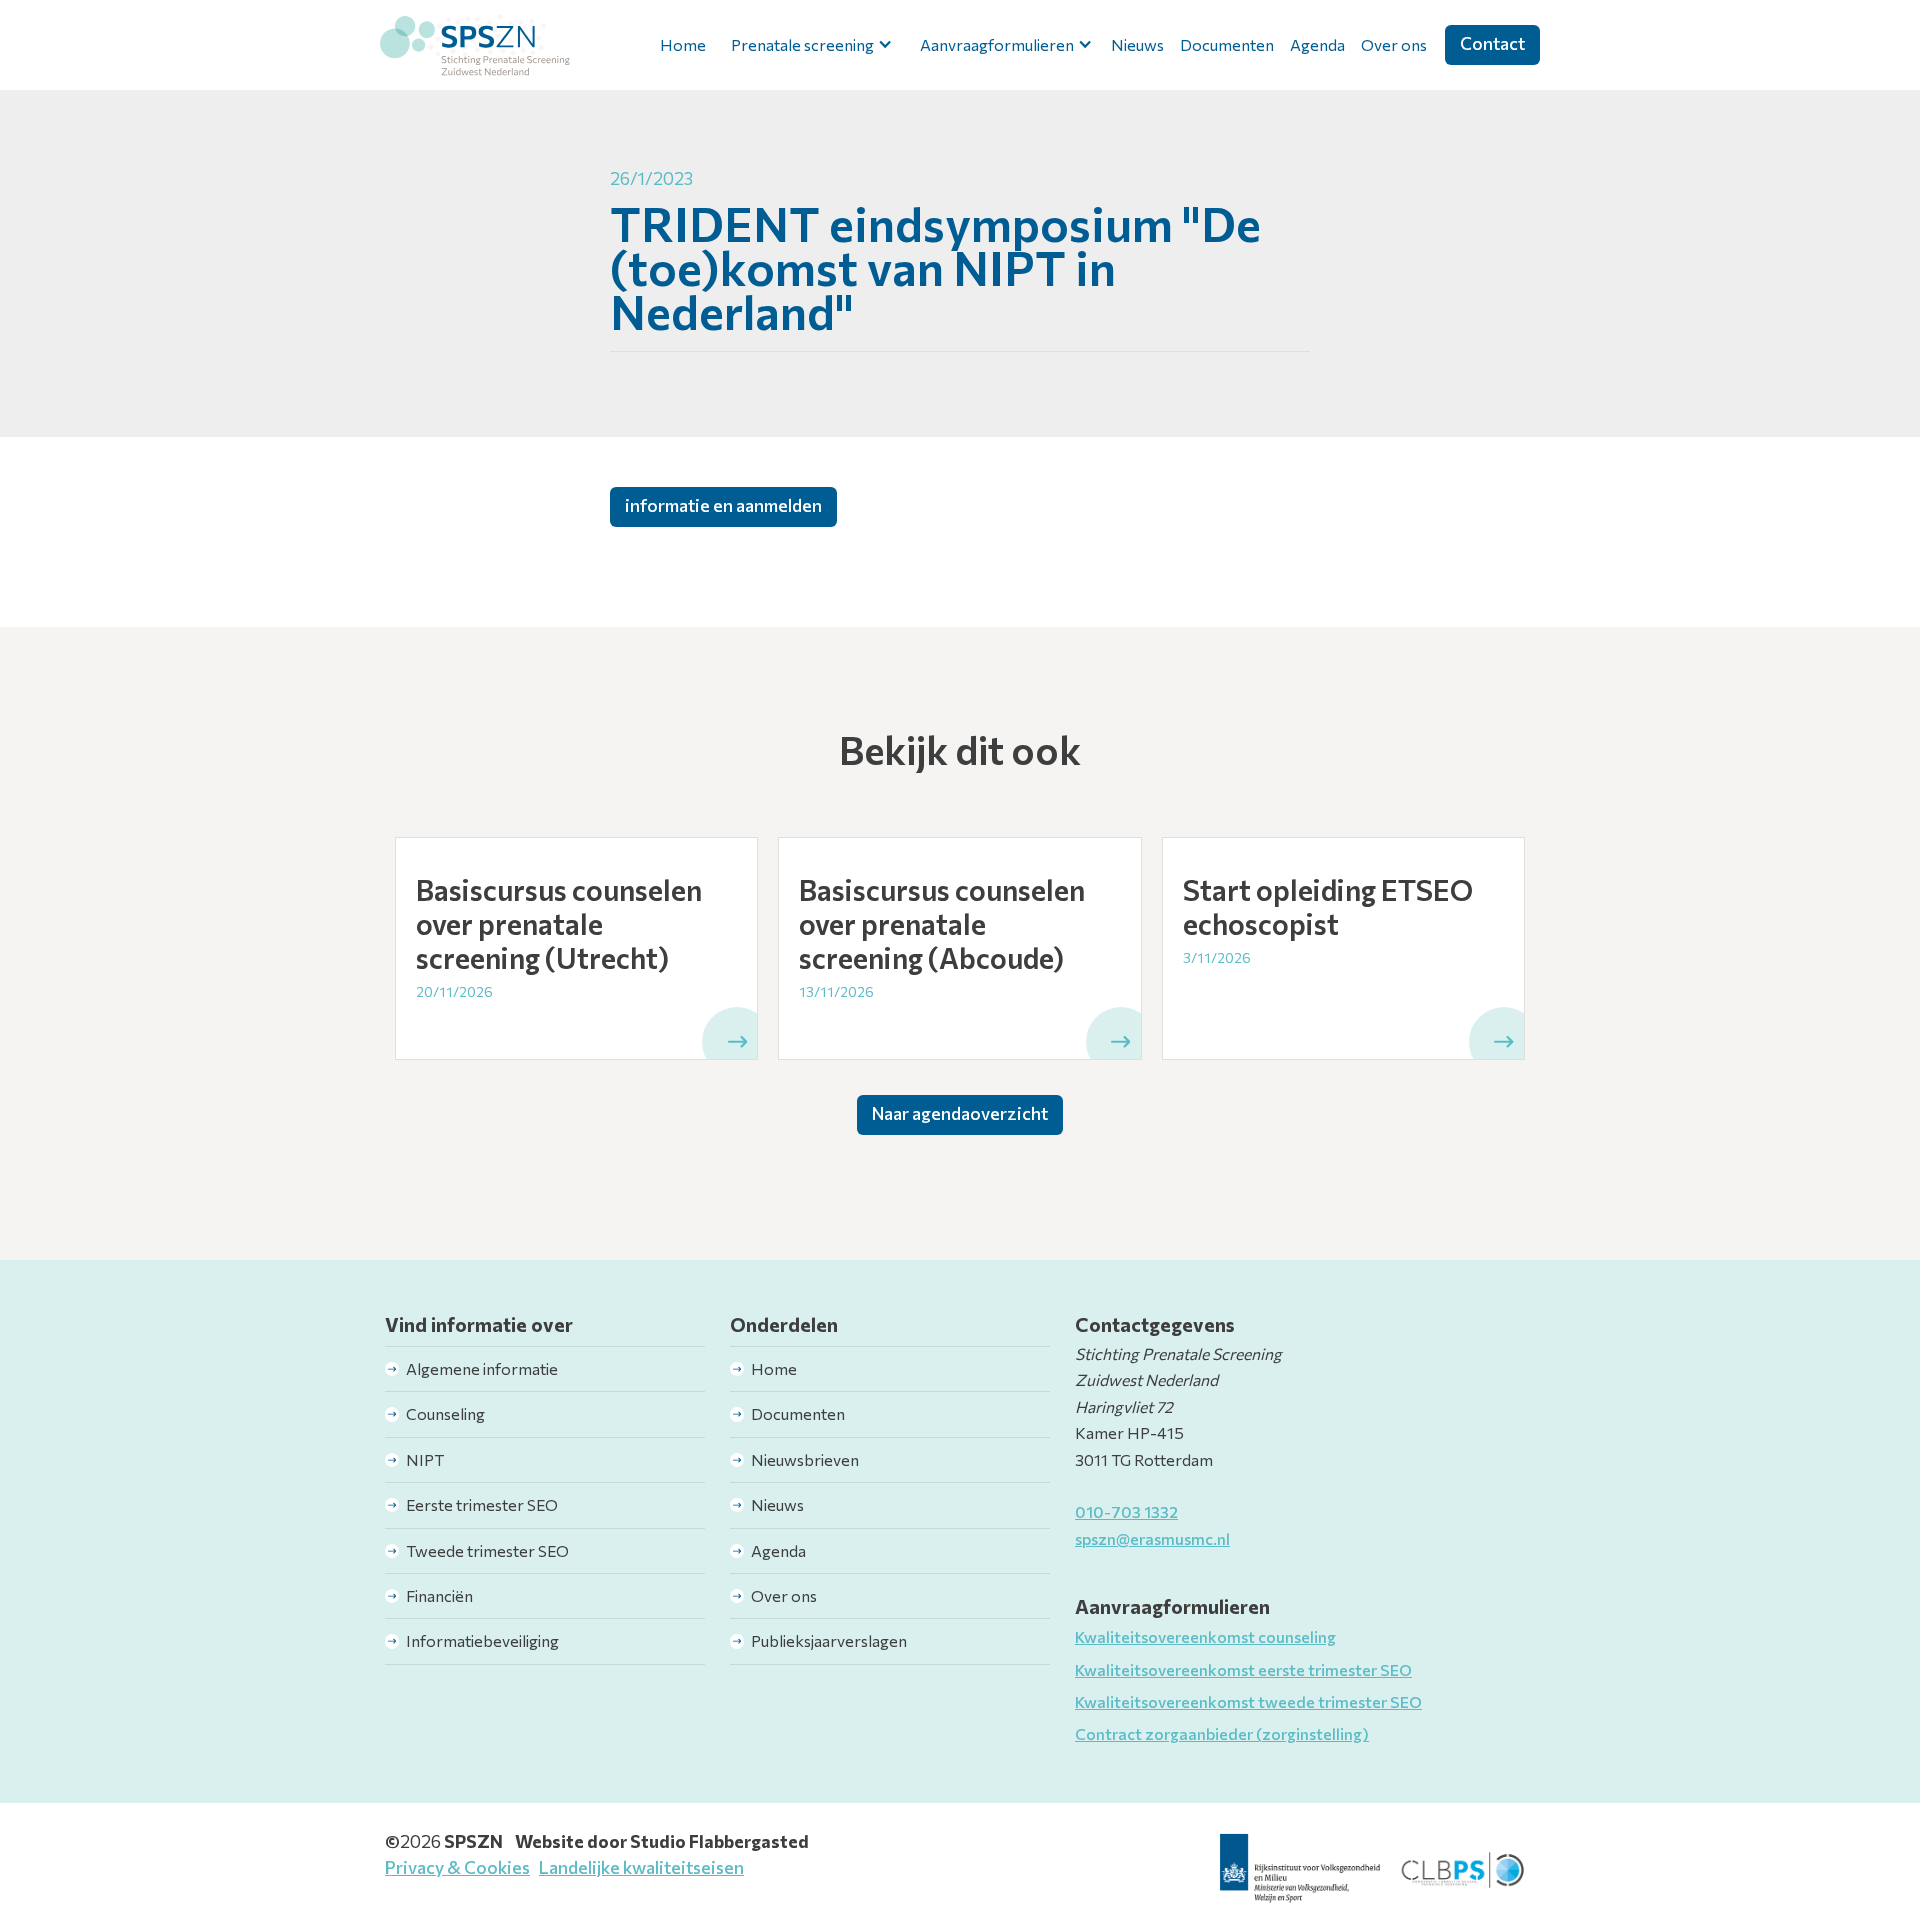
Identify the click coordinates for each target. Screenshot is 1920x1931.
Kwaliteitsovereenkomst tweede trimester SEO (1248, 1701)
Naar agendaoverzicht (960, 1113)
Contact (1492, 43)
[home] (475, 45)
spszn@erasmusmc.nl (1152, 1538)
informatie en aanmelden (723, 505)
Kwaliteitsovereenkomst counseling (1205, 1636)
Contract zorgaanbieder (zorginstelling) (1222, 1733)
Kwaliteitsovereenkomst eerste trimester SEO (1243, 1669)
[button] (808, 45)
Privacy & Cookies (457, 1867)
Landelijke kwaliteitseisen (641, 1867)
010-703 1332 (1126, 1511)
